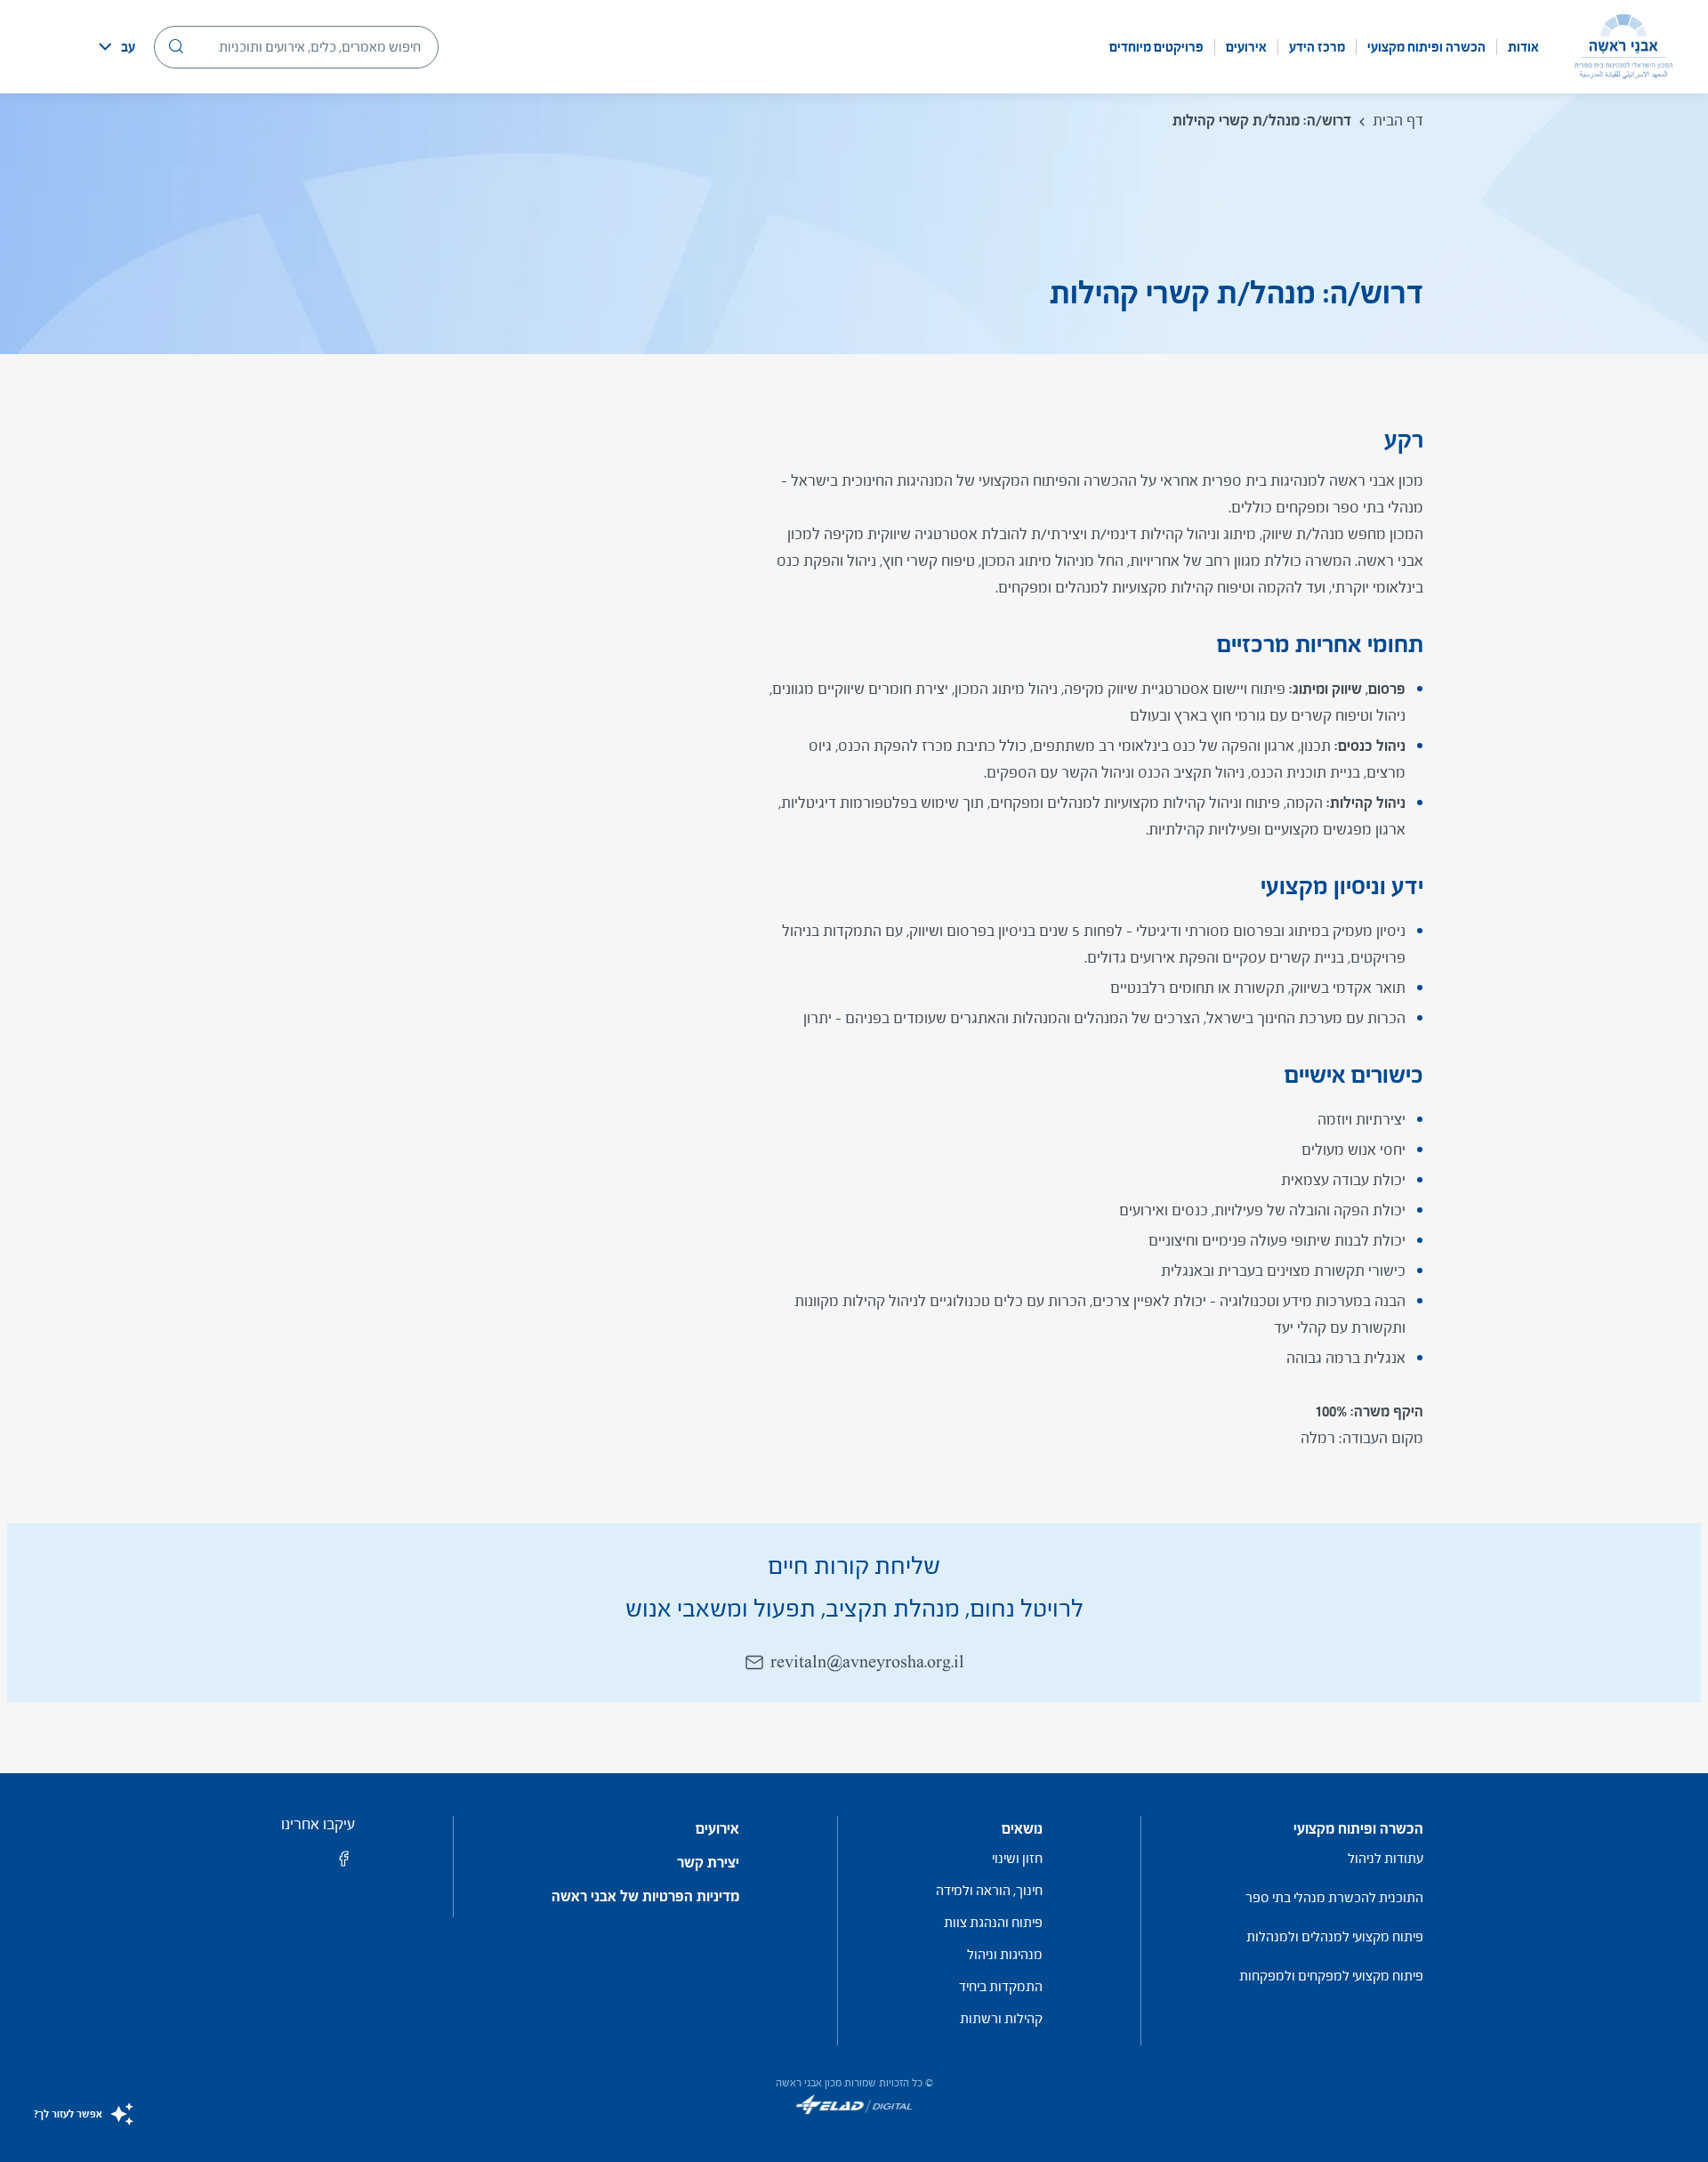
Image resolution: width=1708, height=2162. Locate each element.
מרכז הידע (1317, 47)
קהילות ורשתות (1001, 2018)
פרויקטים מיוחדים (1156, 47)
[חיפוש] (176, 46)
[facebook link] (344, 1864)
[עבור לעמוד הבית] (1623, 47)
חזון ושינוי (1017, 1858)
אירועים (1246, 47)
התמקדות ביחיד (1001, 1986)
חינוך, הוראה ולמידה (989, 1890)
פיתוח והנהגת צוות (993, 1922)
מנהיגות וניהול (1005, 1954)
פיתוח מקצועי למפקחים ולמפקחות (1331, 1976)
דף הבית (1398, 121)
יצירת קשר (708, 1863)
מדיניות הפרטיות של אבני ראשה (645, 1897)
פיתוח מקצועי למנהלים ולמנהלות (1335, 1936)
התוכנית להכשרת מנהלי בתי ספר (1334, 1897)
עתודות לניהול (1386, 1858)
